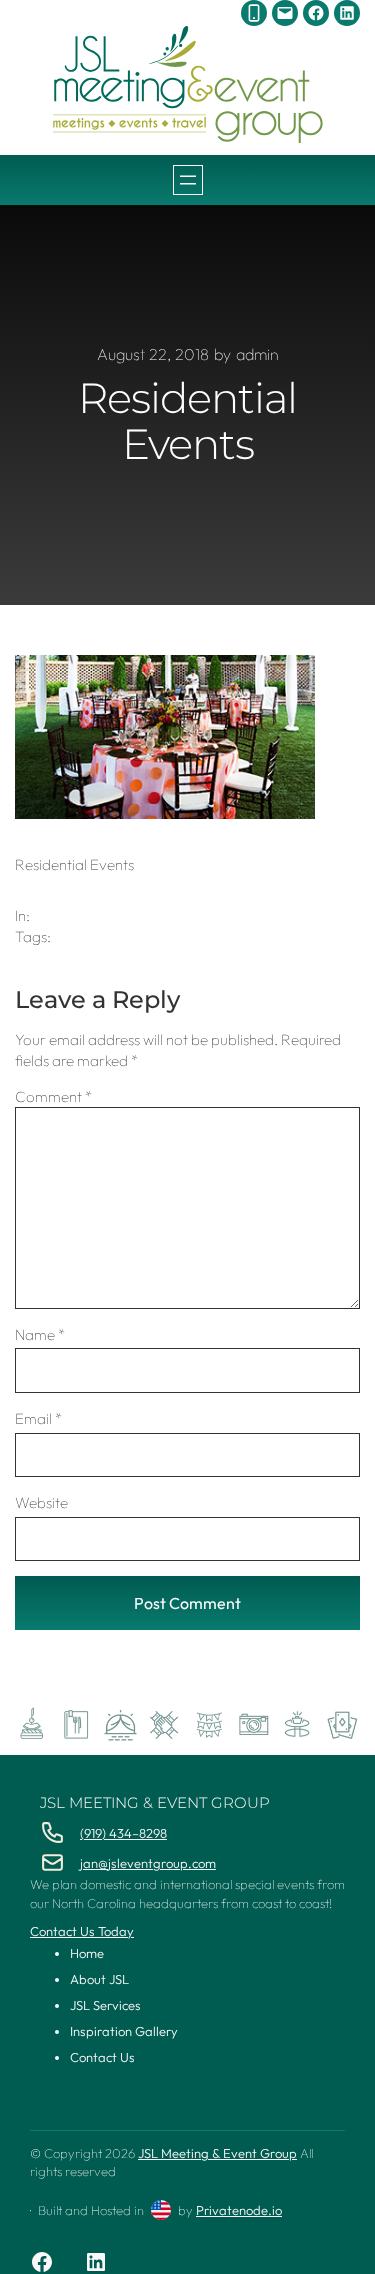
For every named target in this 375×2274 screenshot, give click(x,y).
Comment (53, 1096)
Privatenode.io (239, 2210)
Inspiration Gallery (124, 2031)
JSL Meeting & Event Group (155, 1802)
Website (41, 1502)
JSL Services (105, 2005)
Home (87, 1953)
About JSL (99, 1979)
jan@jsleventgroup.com (148, 1863)
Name (40, 1334)
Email (38, 1418)
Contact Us (102, 2057)
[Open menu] (188, 180)
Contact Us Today (82, 1931)
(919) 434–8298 (123, 1833)
